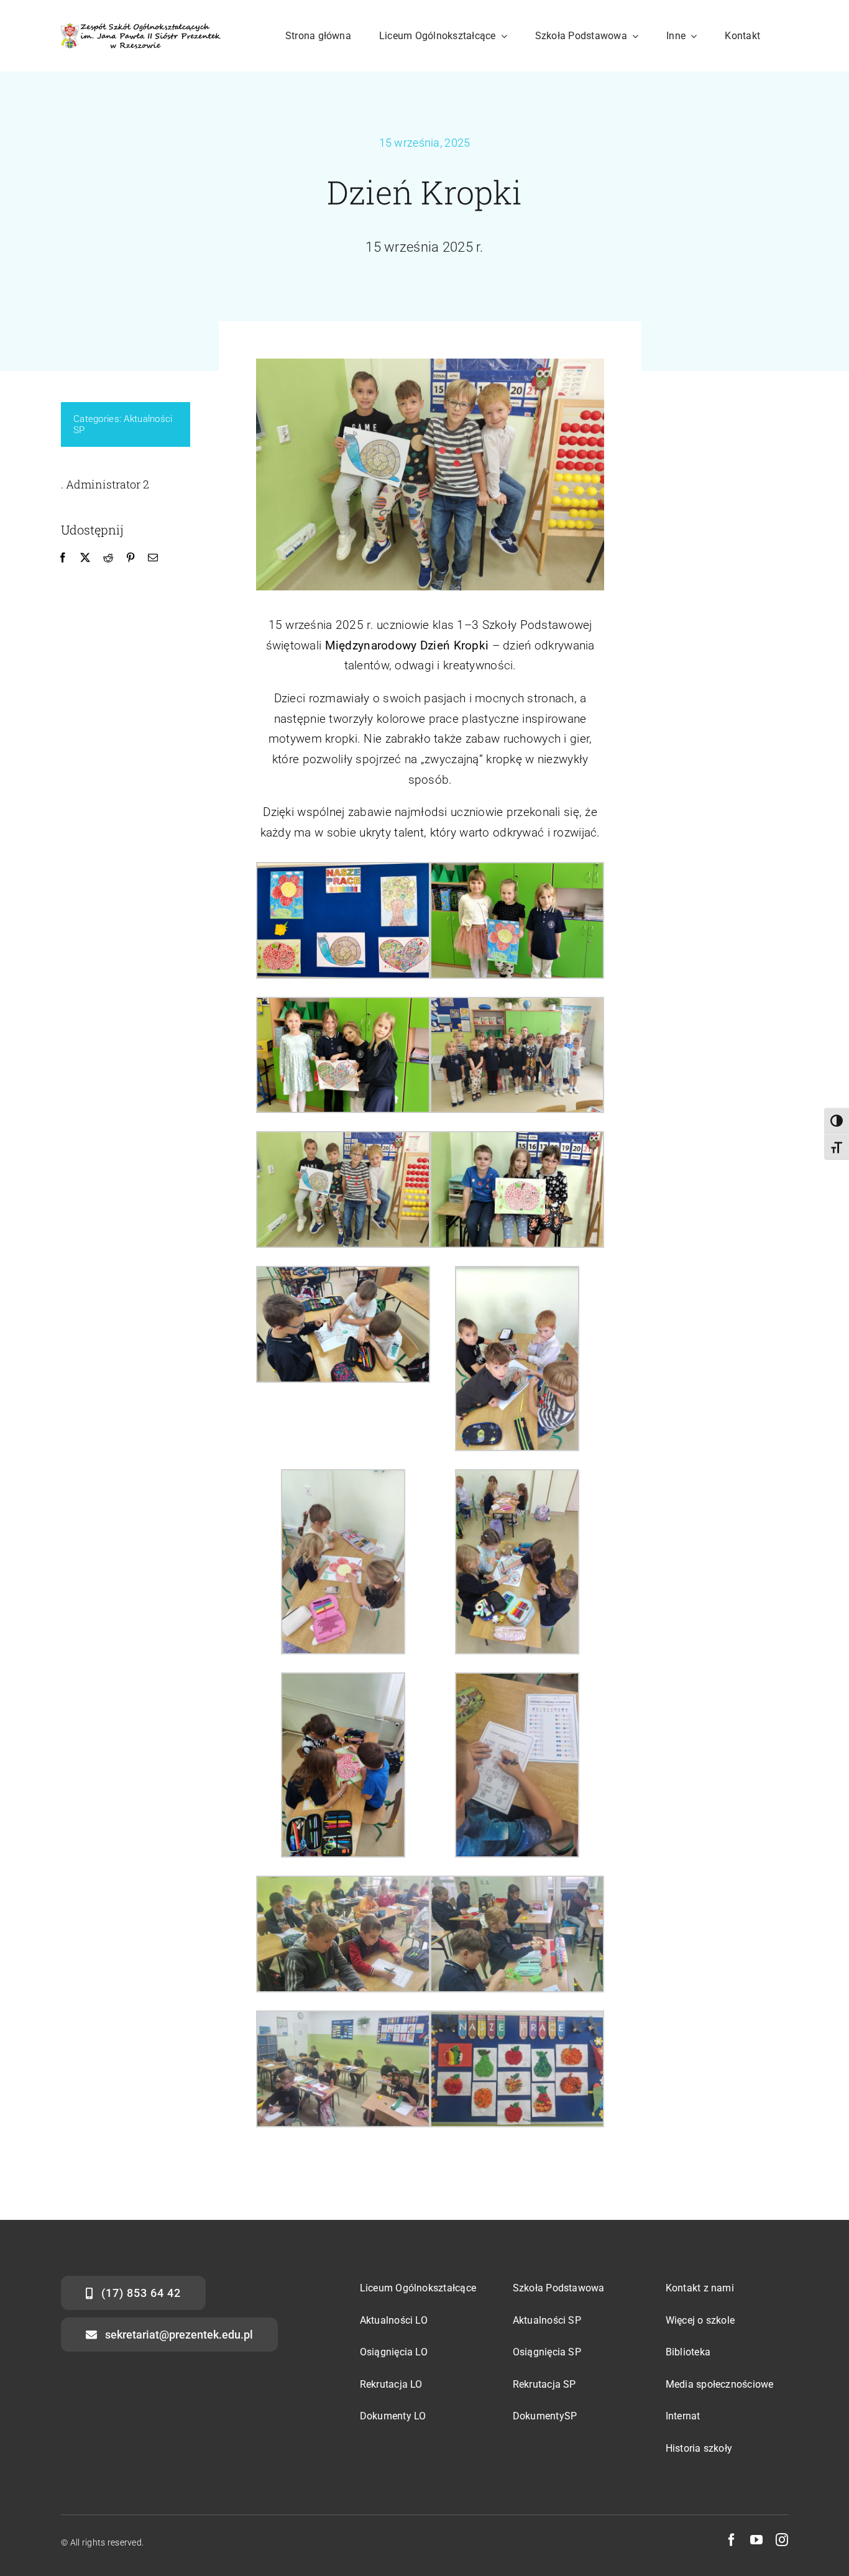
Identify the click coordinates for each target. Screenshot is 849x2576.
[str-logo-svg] (141, 29)
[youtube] (756, 2540)
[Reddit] (108, 558)
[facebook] (732, 2540)
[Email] (153, 558)
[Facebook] (63, 558)
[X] (85, 558)
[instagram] (782, 2540)
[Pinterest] (131, 558)
